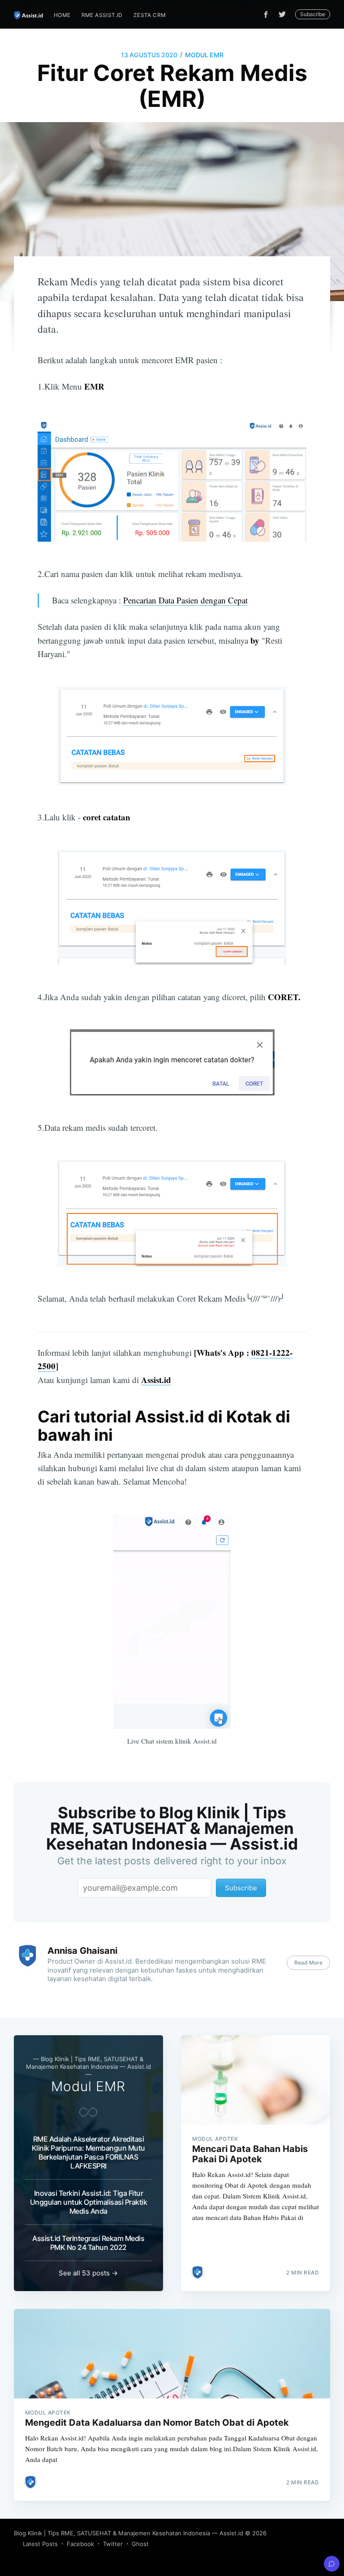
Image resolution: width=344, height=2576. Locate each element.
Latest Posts (40, 2544)
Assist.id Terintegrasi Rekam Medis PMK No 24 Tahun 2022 (88, 2243)
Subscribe (313, 14)
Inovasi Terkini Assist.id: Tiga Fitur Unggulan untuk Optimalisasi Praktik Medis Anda (89, 2202)
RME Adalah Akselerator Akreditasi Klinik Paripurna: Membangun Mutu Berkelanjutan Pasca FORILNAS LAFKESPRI (88, 2152)
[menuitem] (62, 15)
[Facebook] (266, 15)
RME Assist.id (102, 15)
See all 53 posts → (88, 2273)
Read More (308, 1963)
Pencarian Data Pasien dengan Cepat (185, 600)
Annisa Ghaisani (82, 1951)
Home (62, 15)
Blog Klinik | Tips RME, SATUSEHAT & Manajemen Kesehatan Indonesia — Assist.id (129, 2533)
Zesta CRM (150, 15)
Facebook (80, 2544)
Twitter (113, 2544)
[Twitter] (284, 14)
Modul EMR (204, 55)
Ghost (140, 2544)
